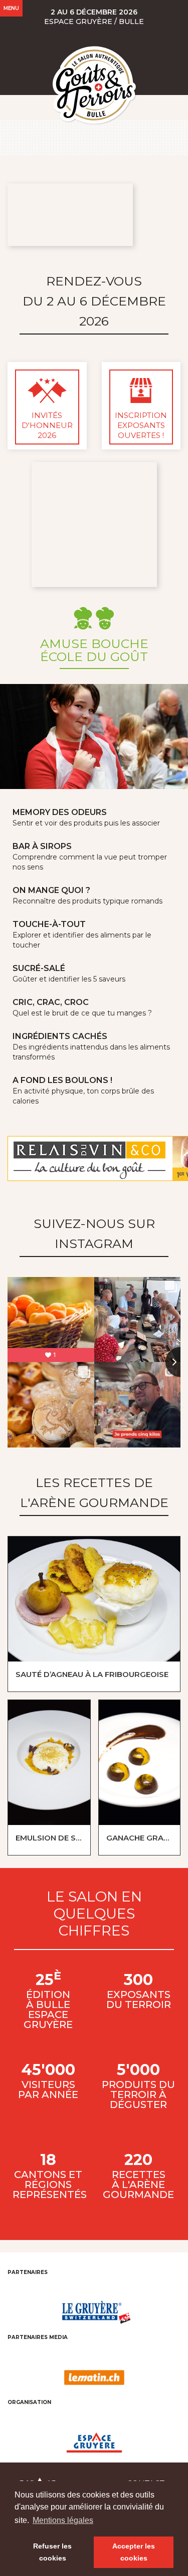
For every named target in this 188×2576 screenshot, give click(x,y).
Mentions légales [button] (63, 2520)
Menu (11, 8)
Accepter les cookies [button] (134, 2552)
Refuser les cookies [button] (52, 2552)
